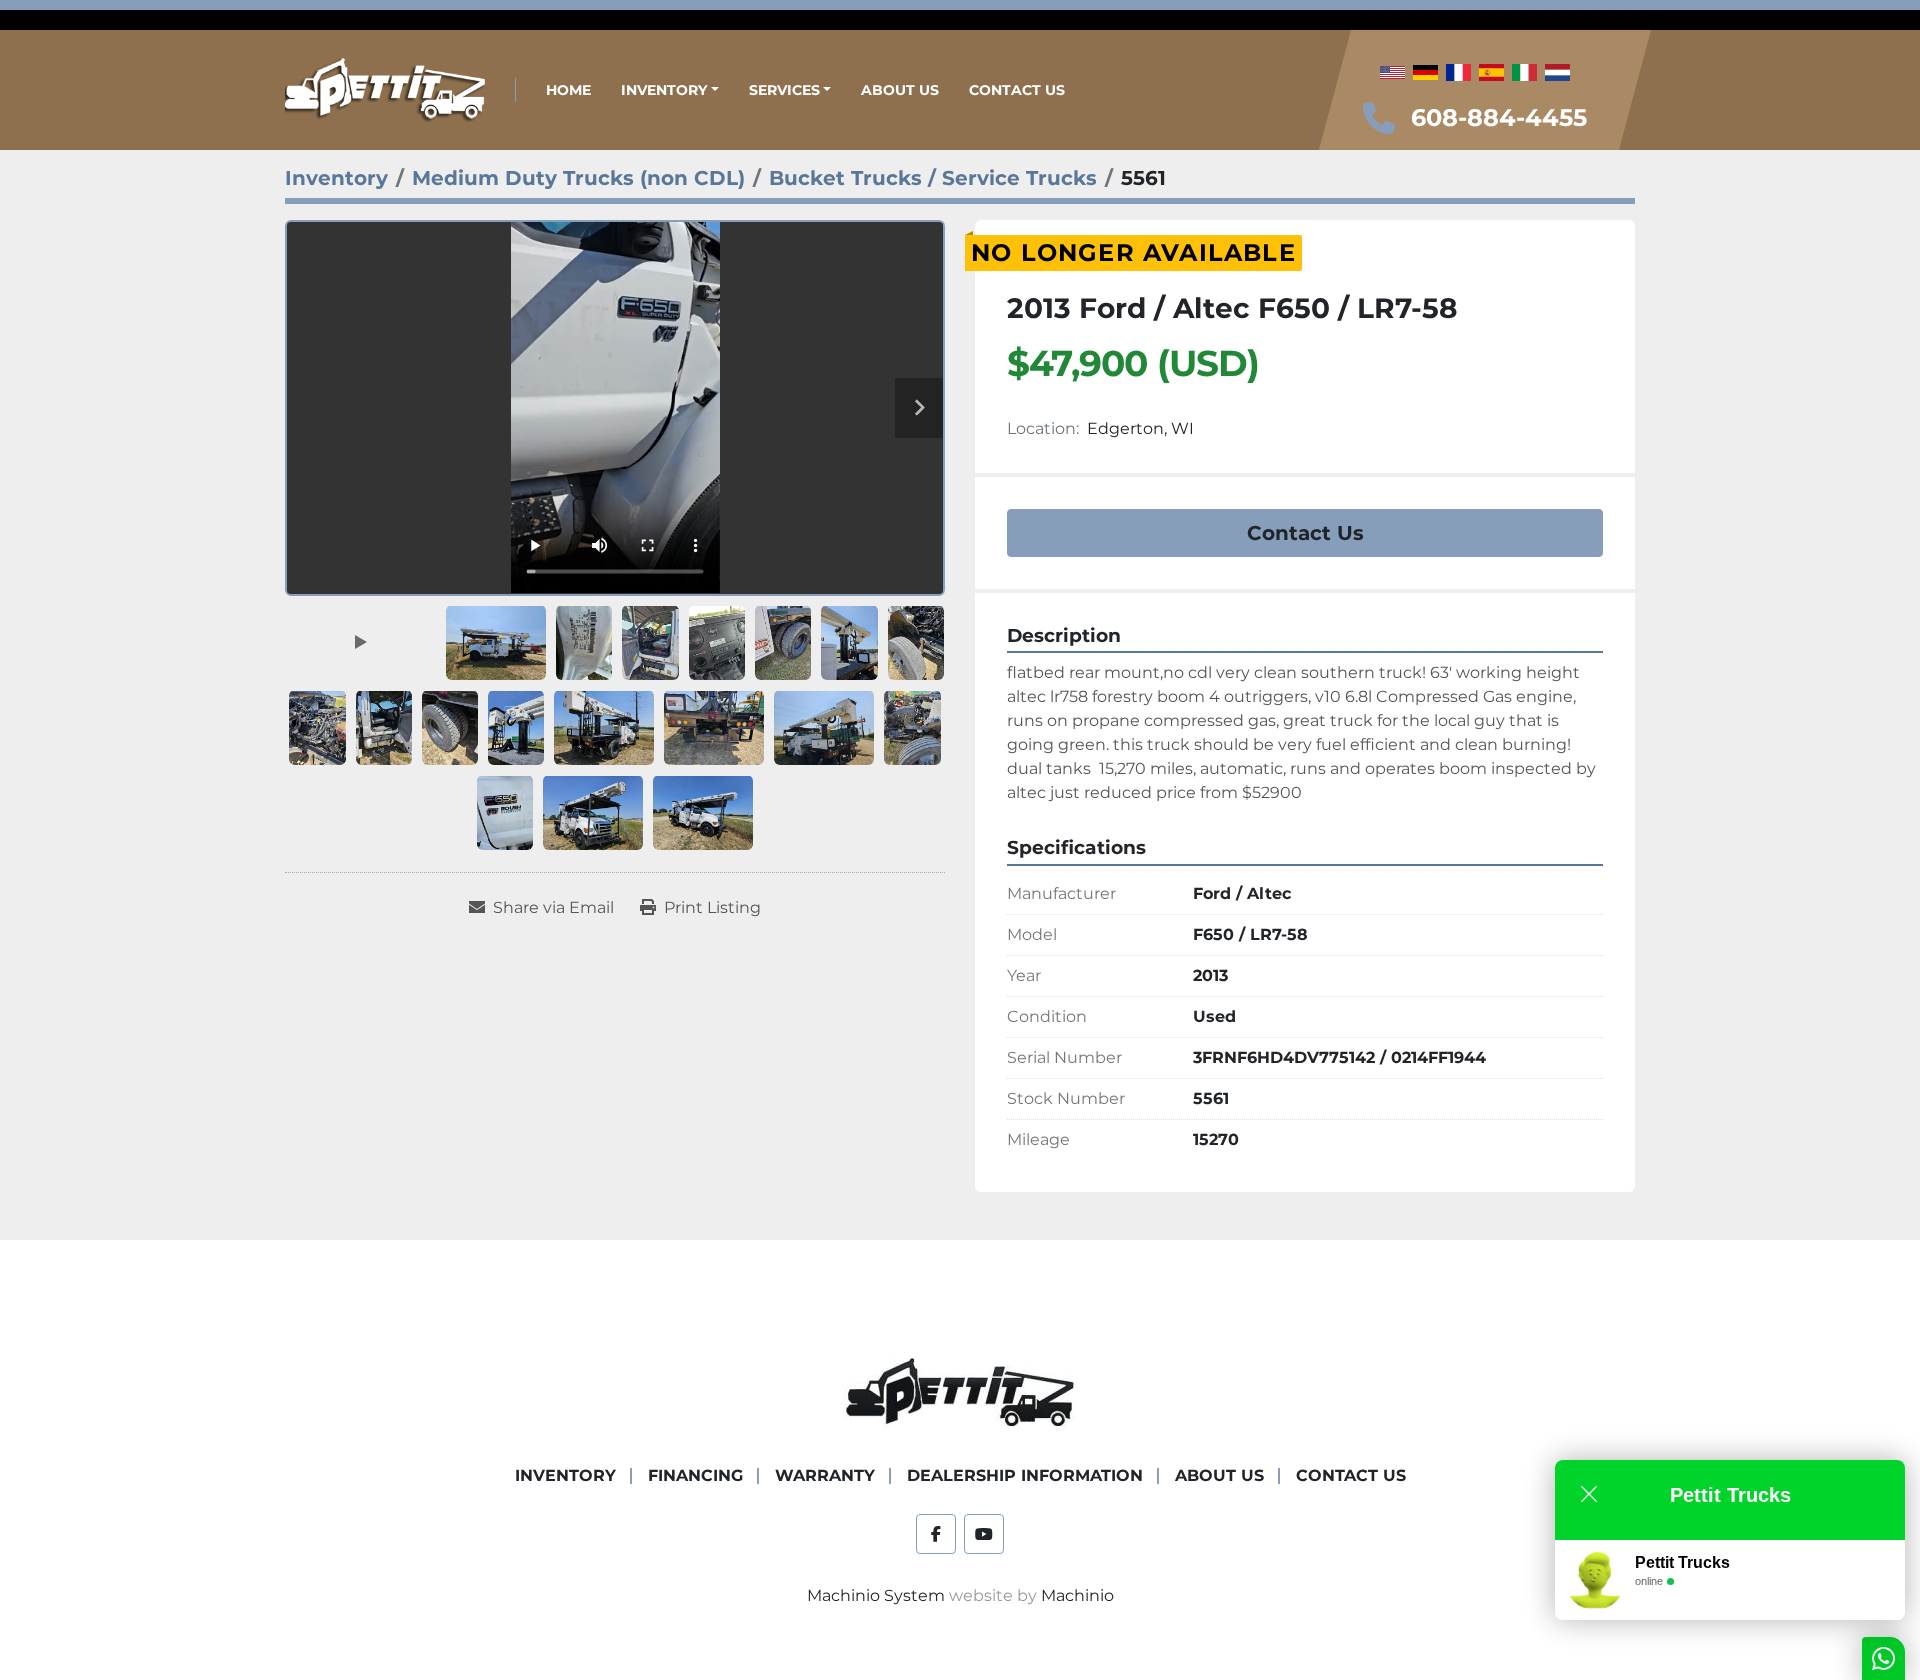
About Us (900, 90)
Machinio (1077, 1595)
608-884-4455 (1499, 117)
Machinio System (876, 1595)
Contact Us (1017, 90)
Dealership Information (1025, 1475)
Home (568, 90)
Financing (695, 1475)
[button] (670, 90)
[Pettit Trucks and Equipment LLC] (960, 1392)
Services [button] (784, 90)
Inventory (664, 90)
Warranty (825, 1475)
